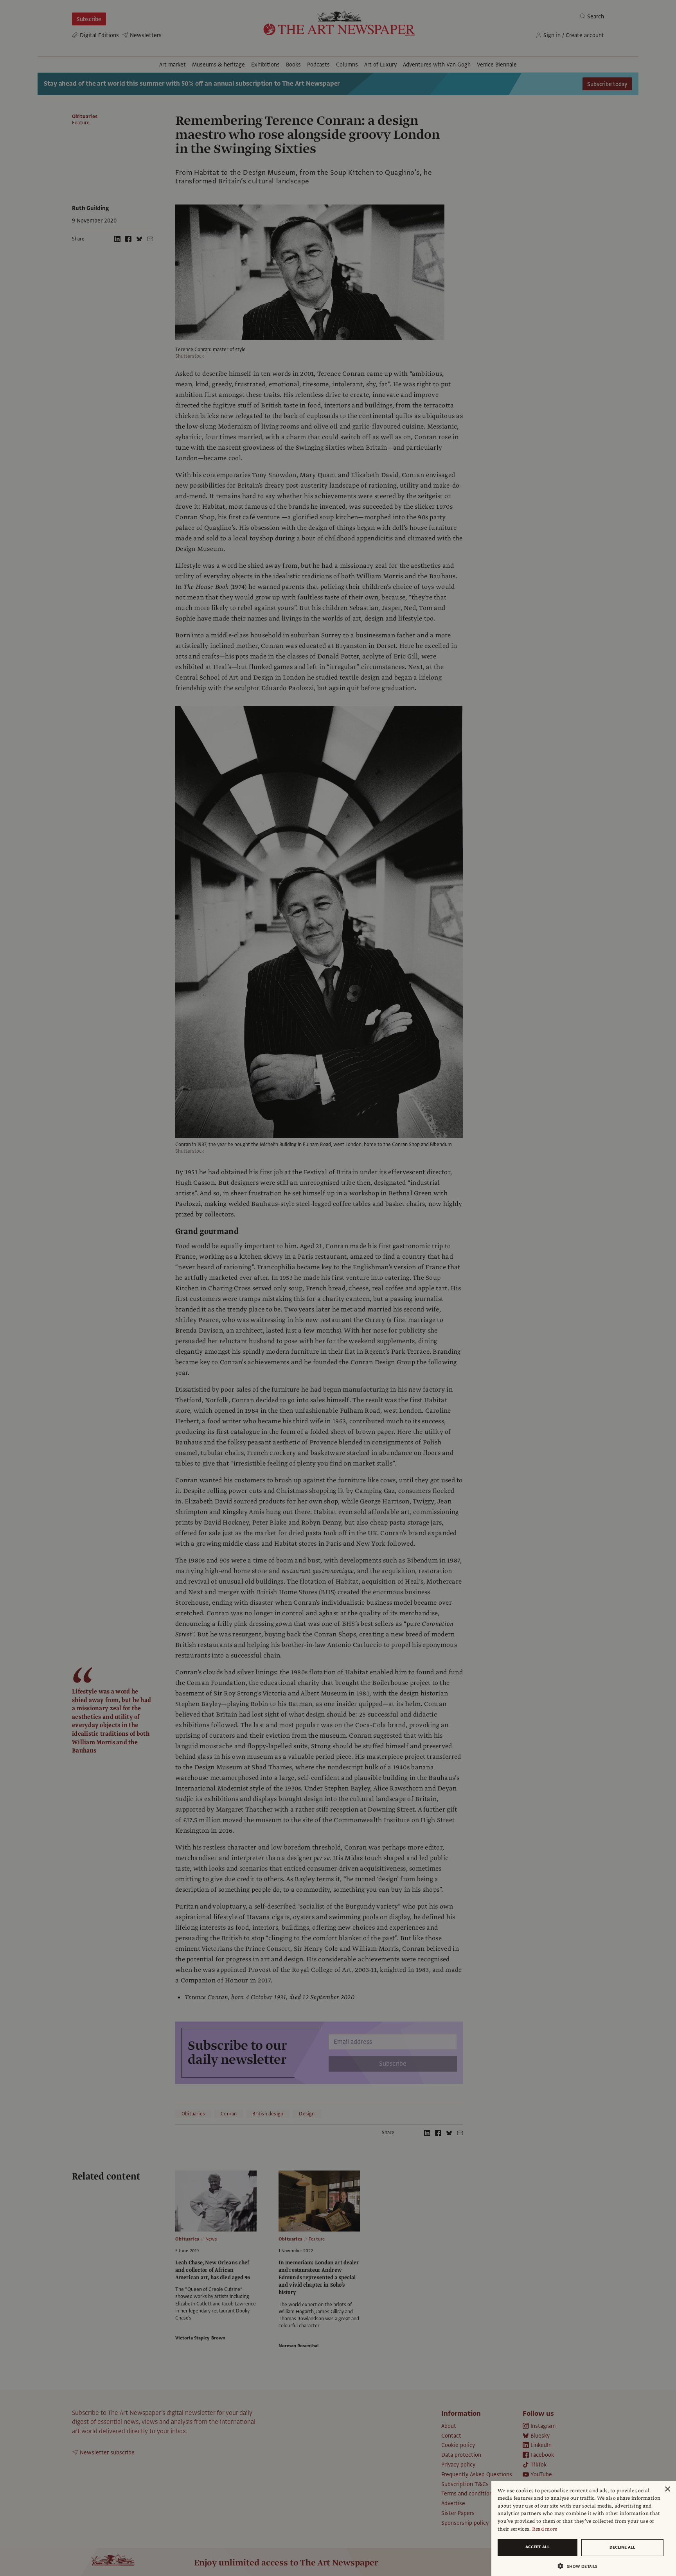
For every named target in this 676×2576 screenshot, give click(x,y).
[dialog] (584, 2528)
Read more (545, 2529)
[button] (581, 2566)
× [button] (667, 2489)
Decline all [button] (622, 2547)
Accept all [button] (538, 2547)
